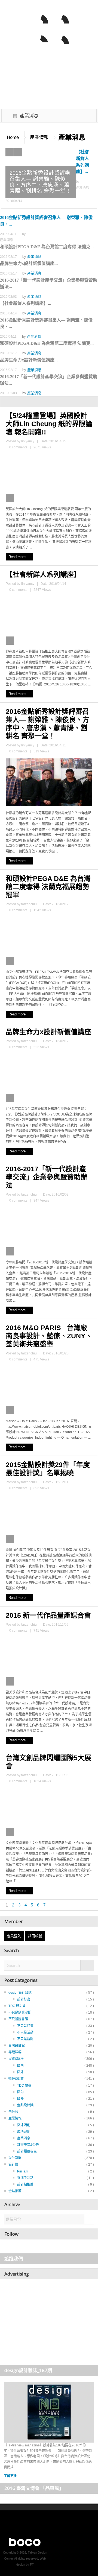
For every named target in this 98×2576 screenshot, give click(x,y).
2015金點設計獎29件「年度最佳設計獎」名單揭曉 (48, 1469)
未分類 (13, 2112)
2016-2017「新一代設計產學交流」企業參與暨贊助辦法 (47, 1177)
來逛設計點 (25, 2178)
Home (13, 137)
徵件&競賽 (16, 2079)
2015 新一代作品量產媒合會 (48, 1615)
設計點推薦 (25, 2184)
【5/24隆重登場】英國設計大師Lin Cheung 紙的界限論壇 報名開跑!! (49, 424)
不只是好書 (25, 2026)
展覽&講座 (16, 2059)
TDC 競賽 (24, 2086)
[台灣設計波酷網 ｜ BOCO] (22, 32)
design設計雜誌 (20, 1993)
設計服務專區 (27, 2151)
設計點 (13, 2165)
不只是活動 (25, 2032)
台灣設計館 (17, 2046)
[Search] (87, 1966)
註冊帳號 (35, 1936)
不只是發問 (25, 2039)
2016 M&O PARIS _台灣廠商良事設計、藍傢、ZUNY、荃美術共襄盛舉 (49, 1336)
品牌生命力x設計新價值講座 (48, 1032)
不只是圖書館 (18, 2019)
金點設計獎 (25, 2105)
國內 (20, 2066)
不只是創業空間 (20, 2013)
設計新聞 (15, 2158)
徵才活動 (24, 2125)
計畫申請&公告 (28, 2145)
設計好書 (24, 1999)
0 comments (18, 447)
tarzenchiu (29, 904)
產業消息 (34, 257)
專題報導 (15, 2052)
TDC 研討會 (17, 2006)
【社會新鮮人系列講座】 (43, 574)
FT (32, 2565)
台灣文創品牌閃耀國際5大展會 (48, 1762)
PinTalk (23, 2171)
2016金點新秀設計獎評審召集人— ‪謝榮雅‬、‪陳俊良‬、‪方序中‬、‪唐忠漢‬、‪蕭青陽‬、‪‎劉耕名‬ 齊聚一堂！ (48, 724)
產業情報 (39, 137)
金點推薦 (15, 2191)
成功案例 (24, 2132)
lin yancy (28, 441)
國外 (20, 2072)
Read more (18, 557)
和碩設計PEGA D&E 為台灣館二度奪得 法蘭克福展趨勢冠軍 (48, 887)
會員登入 (14, 1936)
